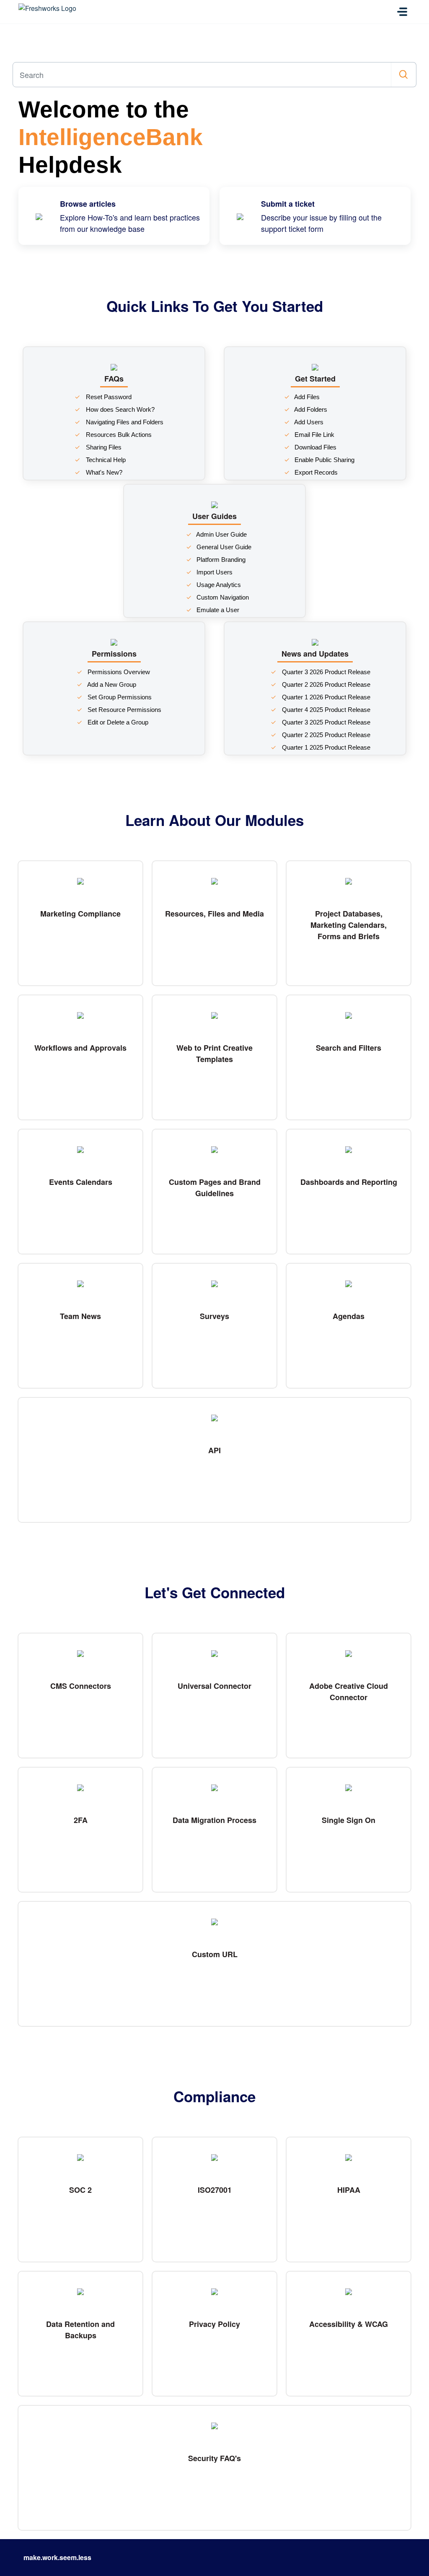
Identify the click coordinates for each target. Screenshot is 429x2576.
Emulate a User (217, 610)
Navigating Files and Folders (124, 422)
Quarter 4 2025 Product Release (325, 710)
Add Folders (310, 409)
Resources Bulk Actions (118, 435)
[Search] (404, 75)
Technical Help (105, 460)
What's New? (103, 472)
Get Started (315, 379)
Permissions (114, 654)
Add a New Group (111, 684)
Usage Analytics (218, 585)
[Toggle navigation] (402, 12)
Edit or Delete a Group (117, 722)
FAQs (114, 379)
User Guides (214, 516)
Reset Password (108, 397)
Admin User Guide (221, 534)
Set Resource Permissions (124, 710)
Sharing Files (103, 447)
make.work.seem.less (57, 2557)
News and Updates (315, 654)
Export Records (315, 472)
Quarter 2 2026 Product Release (325, 684)
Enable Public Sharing (324, 460)
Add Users (308, 422)
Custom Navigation (222, 597)
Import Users (214, 572)
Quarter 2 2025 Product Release (325, 735)
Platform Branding (220, 560)
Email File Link (314, 435)
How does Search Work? (119, 409)
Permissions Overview (118, 672)
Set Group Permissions (119, 697)
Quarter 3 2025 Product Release (325, 722)
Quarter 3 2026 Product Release (325, 672)
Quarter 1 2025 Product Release (325, 747)
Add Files (306, 397)
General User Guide (223, 547)
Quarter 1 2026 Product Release (325, 697)
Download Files (315, 447)
